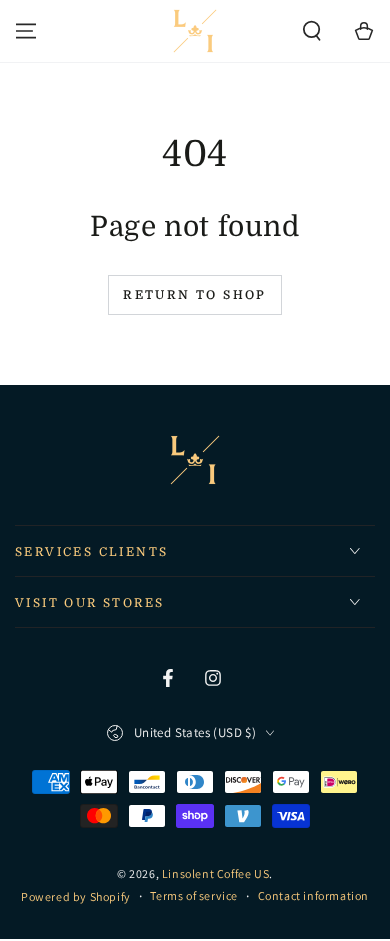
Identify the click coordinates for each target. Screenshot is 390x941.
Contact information (313, 895)
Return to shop (195, 295)
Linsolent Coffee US (215, 873)
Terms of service (194, 895)
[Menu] (26, 31)
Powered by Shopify (76, 896)
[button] (312, 31)
